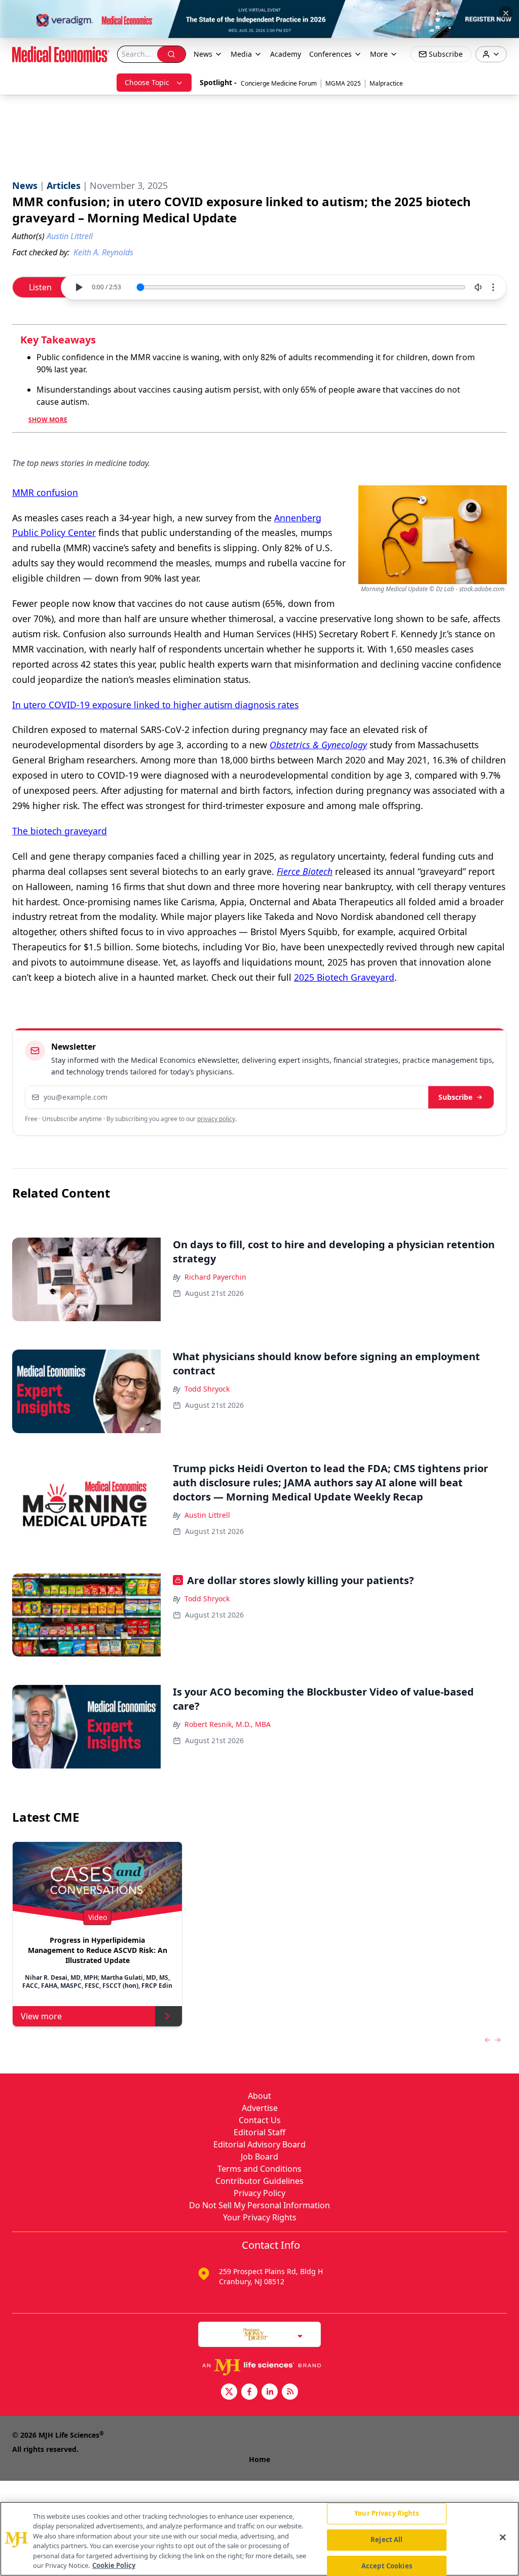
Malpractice (386, 83)
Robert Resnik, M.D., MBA (228, 1724)
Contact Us (260, 2120)
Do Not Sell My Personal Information (259, 2205)
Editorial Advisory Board (259, 2144)
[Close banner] (506, 13)
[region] (259, 2539)
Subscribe (455, 1097)
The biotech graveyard (60, 831)
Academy (286, 54)
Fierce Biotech (305, 871)
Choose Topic (147, 82)
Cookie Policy (114, 2565)
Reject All (386, 2540)
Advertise (260, 2108)
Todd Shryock (207, 1389)
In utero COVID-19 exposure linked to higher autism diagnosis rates (155, 705)
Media (241, 54)
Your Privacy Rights (260, 2217)
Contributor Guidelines (259, 2181)
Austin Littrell (207, 1515)
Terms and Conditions (259, 2169)
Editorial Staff (259, 2132)
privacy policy (216, 1119)
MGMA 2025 (343, 83)
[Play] (79, 287)
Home (259, 2459)
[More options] (493, 287)
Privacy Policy (259, 2193)
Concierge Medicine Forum (279, 83)
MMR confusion (45, 492)
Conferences (330, 54)
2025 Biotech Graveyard (344, 977)
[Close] (503, 2537)
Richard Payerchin (215, 1277)
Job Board (259, 2157)
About (259, 2096)
